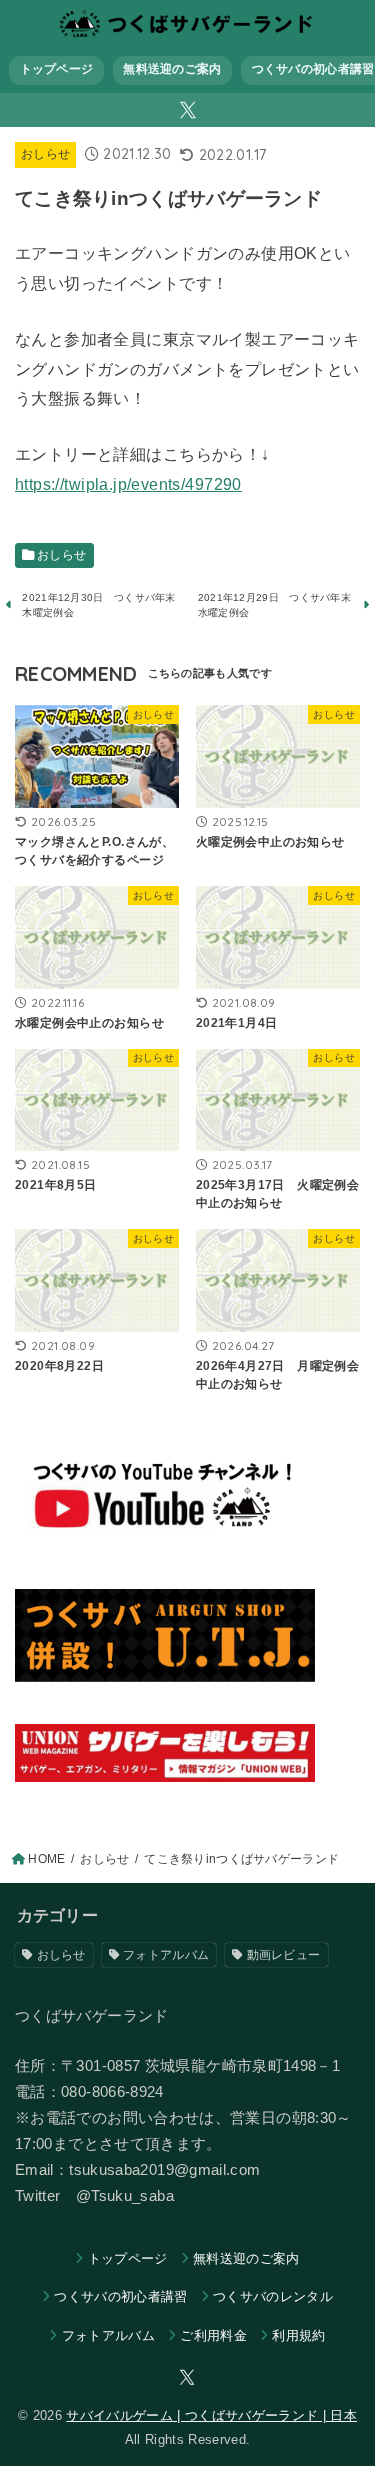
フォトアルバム (166, 1955)
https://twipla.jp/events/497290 (128, 484)
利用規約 (298, 2335)
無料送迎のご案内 (172, 69)
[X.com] (188, 110)
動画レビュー (284, 1955)
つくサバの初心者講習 (120, 2296)
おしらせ (45, 154)
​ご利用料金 (213, 2335)
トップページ (57, 69)
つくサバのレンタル (273, 2296)
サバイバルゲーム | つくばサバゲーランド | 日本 (211, 2415)
